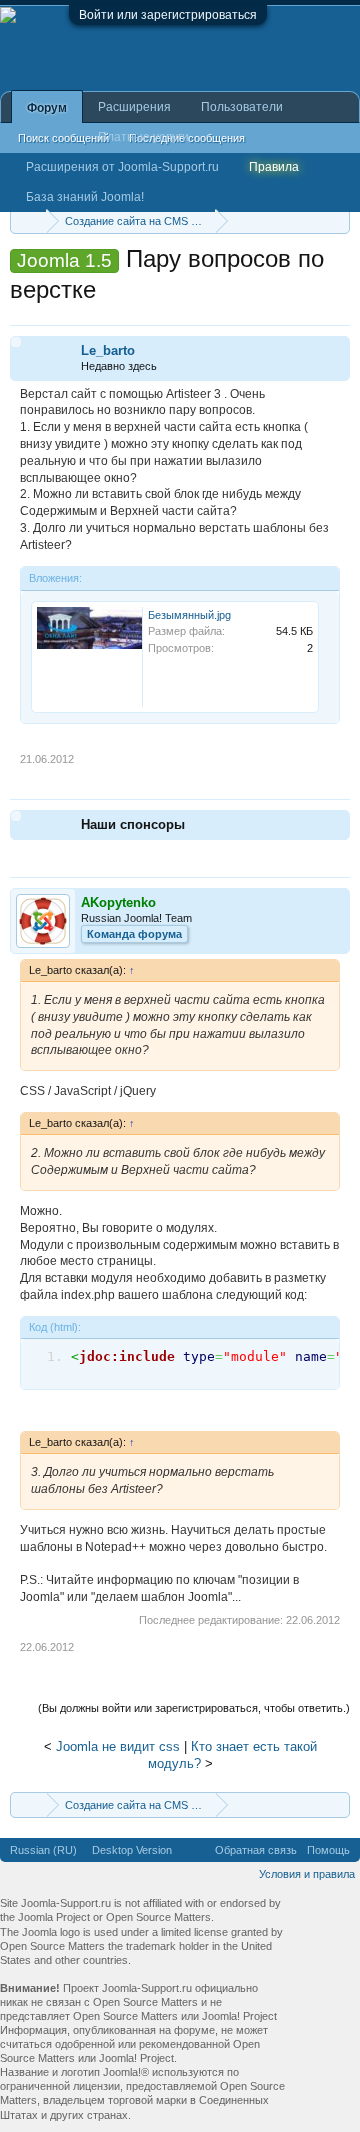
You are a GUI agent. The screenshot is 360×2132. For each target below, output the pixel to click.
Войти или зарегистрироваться (168, 15)
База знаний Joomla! (85, 197)
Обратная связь (256, 1850)
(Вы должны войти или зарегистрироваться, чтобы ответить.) (194, 1708)
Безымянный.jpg (189, 615)
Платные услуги (143, 137)
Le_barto (108, 350)
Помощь (328, 1850)
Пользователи (242, 107)
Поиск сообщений (63, 138)
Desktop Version (132, 1850)
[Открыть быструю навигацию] (337, 220)
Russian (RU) (43, 1850)
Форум (47, 108)
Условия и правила (307, 1874)
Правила (274, 167)
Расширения (134, 107)
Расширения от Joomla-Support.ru (122, 167)
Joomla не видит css (118, 1746)
